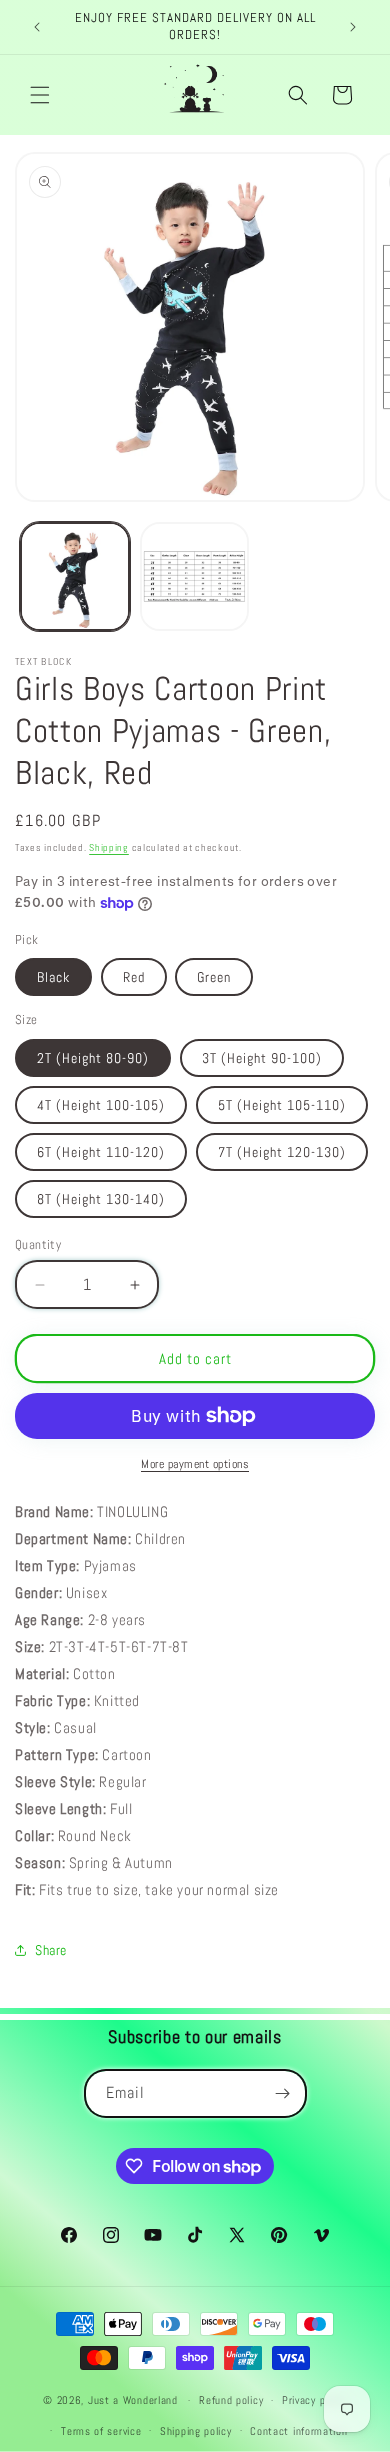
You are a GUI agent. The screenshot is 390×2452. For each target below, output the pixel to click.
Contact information (298, 2431)
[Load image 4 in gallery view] (195, 577)
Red (134, 977)
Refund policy (231, 2400)
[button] (40, 95)
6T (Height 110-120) (101, 1152)
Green (214, 977)
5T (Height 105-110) (282, 1105)
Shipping (109, 847)
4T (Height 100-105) (101, 1105)
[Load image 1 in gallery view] (75, 577)
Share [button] (51, 1950)
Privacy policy (314, 2400)
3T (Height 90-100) (262, 1058)
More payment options (195, 1464)
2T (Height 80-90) (93, 1058)
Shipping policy (196, 2431)
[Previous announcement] (37, 27)
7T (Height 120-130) (282, 1152)
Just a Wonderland (133, 2400)
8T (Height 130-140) (101, 1199)
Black (53, 977)
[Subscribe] (283, 2093)
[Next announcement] (353, 27)
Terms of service (101, 2431)
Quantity (38, 1244)
